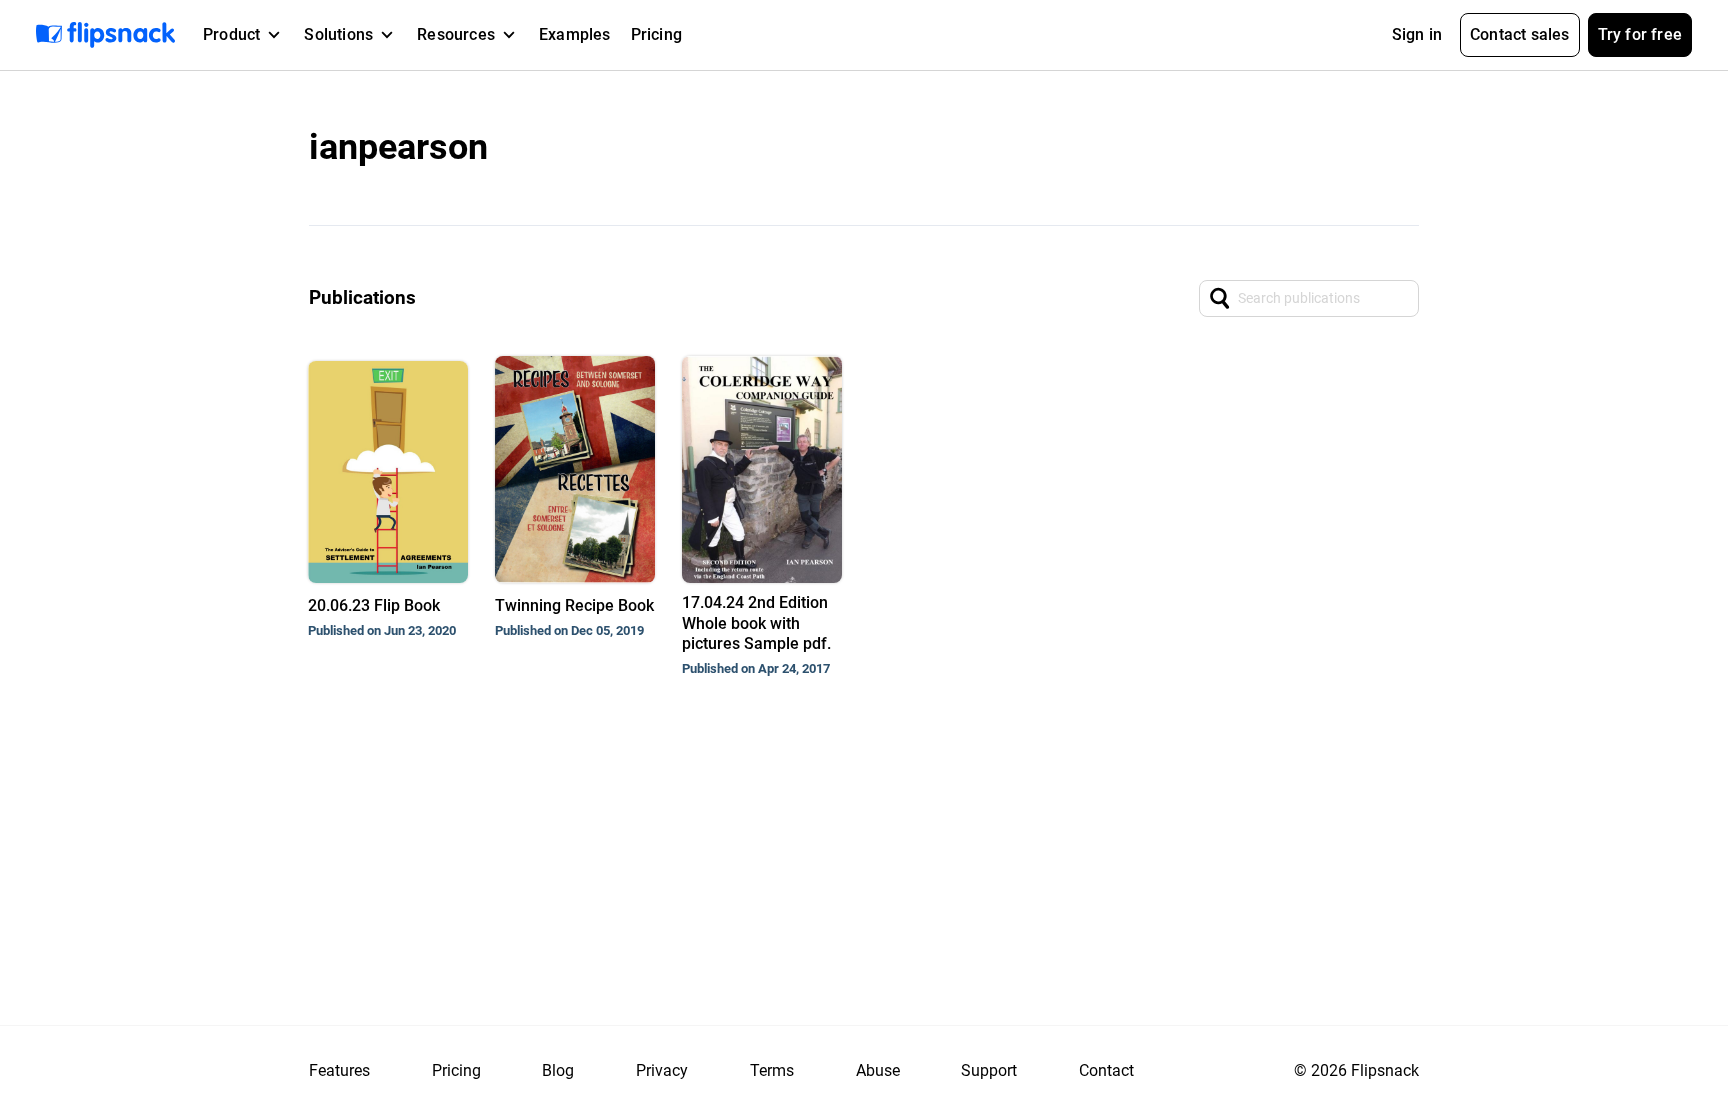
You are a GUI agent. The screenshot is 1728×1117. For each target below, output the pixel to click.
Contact (1106, 1070)
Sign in (1417, 34)
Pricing (656, 34)
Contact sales (1520, 34)
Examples (575, 34)
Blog (558, 1070)
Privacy (662, 1070)
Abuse (878, 1070)
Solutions (338, 34)
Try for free (1640, 34)
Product (231, 34)
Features (339, 1070)
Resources (456, 34)
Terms (772, 1070)
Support (989, 1070)
